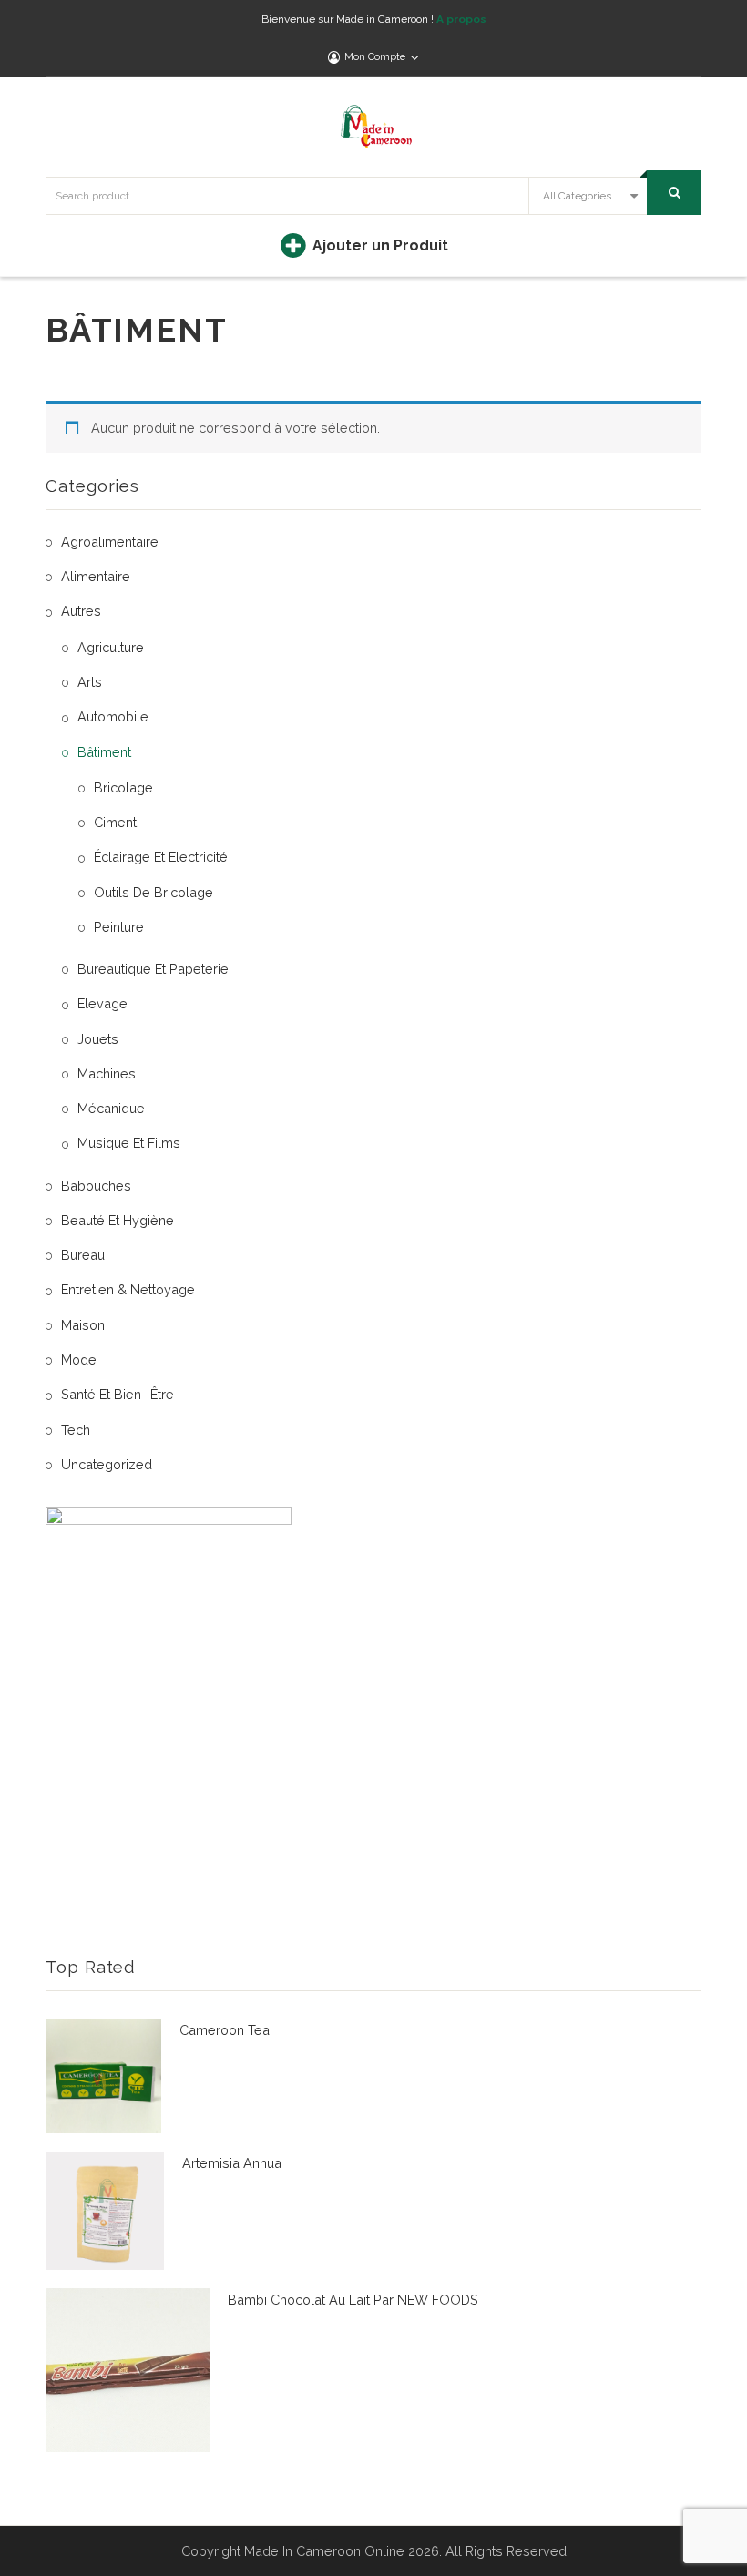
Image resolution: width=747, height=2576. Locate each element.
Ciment (115, 822)
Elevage (102, 1003)
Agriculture (111, 647)
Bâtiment (104, 752)
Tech (76, 1430)
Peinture (119, 927)
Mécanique (111, 1108)
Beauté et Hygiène (118, 1220)
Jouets (98, 1039)
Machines (107, 1073)
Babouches (96, 1186)
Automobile (113, 716)
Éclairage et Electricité (161, 857)
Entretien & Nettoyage (128, 1289)
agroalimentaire (110, 542)
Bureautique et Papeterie (153, 969)
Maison (83, 1325)
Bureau (83, 1255)
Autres (81, 611)
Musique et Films (129, 1143)
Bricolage (123, 787)
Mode (79, 1360)
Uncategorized (107, 1464)
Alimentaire (96, 576)
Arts (90, 682)
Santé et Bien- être (118, 1394)
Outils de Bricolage (153, 892)
